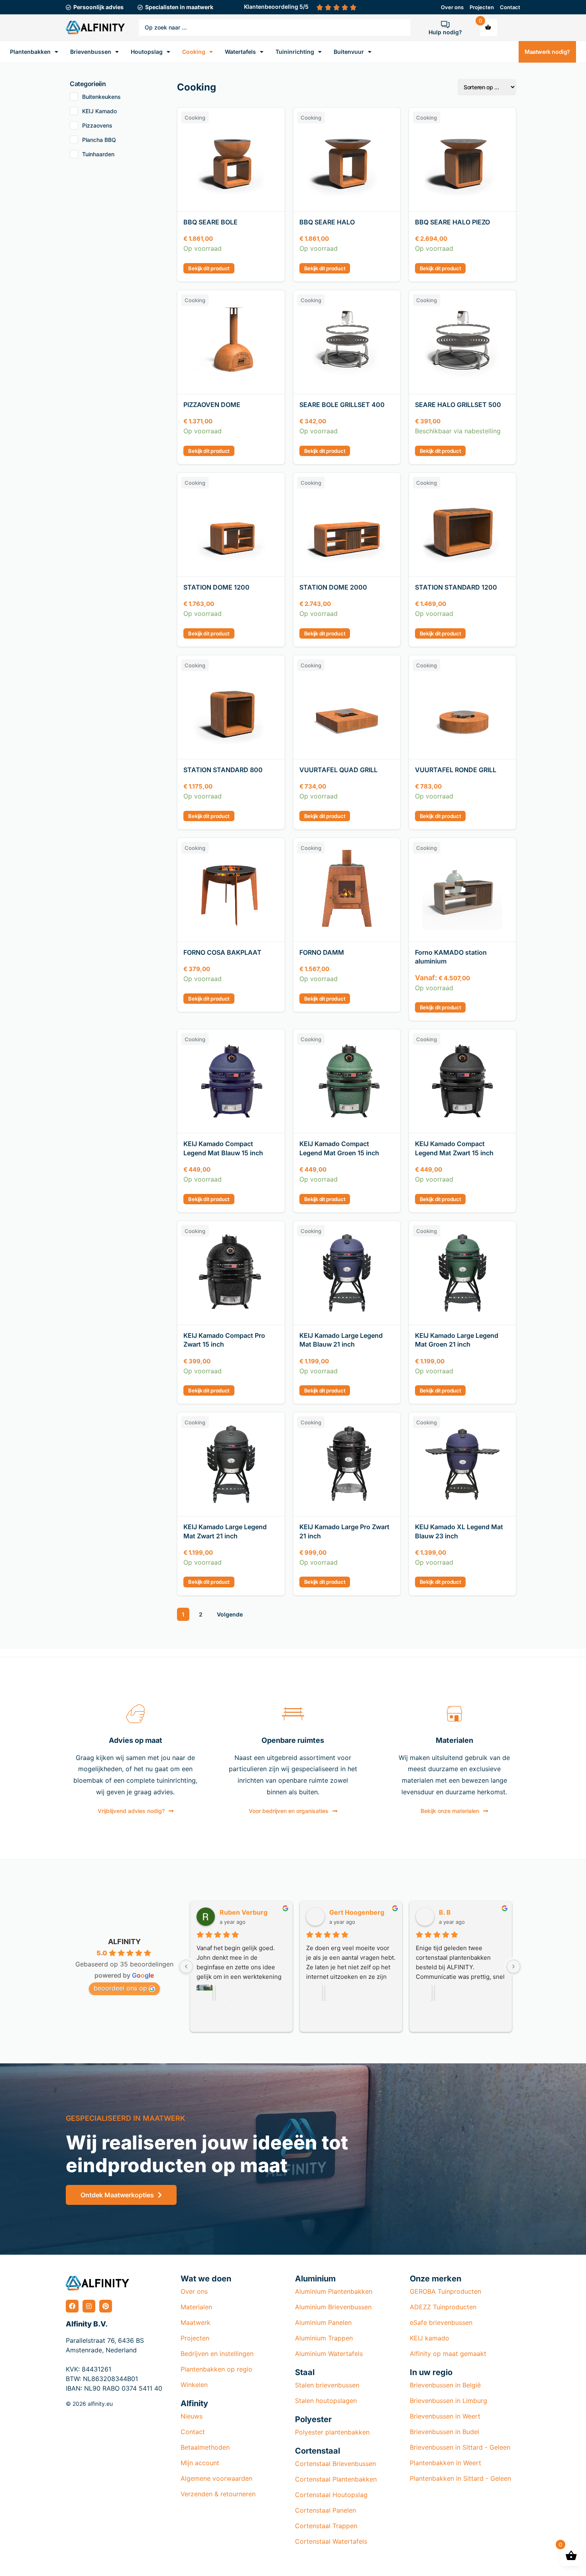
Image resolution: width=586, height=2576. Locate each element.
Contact (510, 7)
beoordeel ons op (120, 1988)
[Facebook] (72, 2306)
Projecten (482, 7)
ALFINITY (124, 1942)
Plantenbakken (30, 52)
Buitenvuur (349, 52)
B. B (444, 1912)
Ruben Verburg (242, 1912)
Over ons (452, 7)
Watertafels (240, 52)
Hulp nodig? (445, 32)
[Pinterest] (106, 2306)
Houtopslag (147, 52)
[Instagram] (89, 2306)
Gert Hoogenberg (356, 1912)
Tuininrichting (295, 52)
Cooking (194, 52)
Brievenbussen (91, 52)
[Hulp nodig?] (445, 24)
